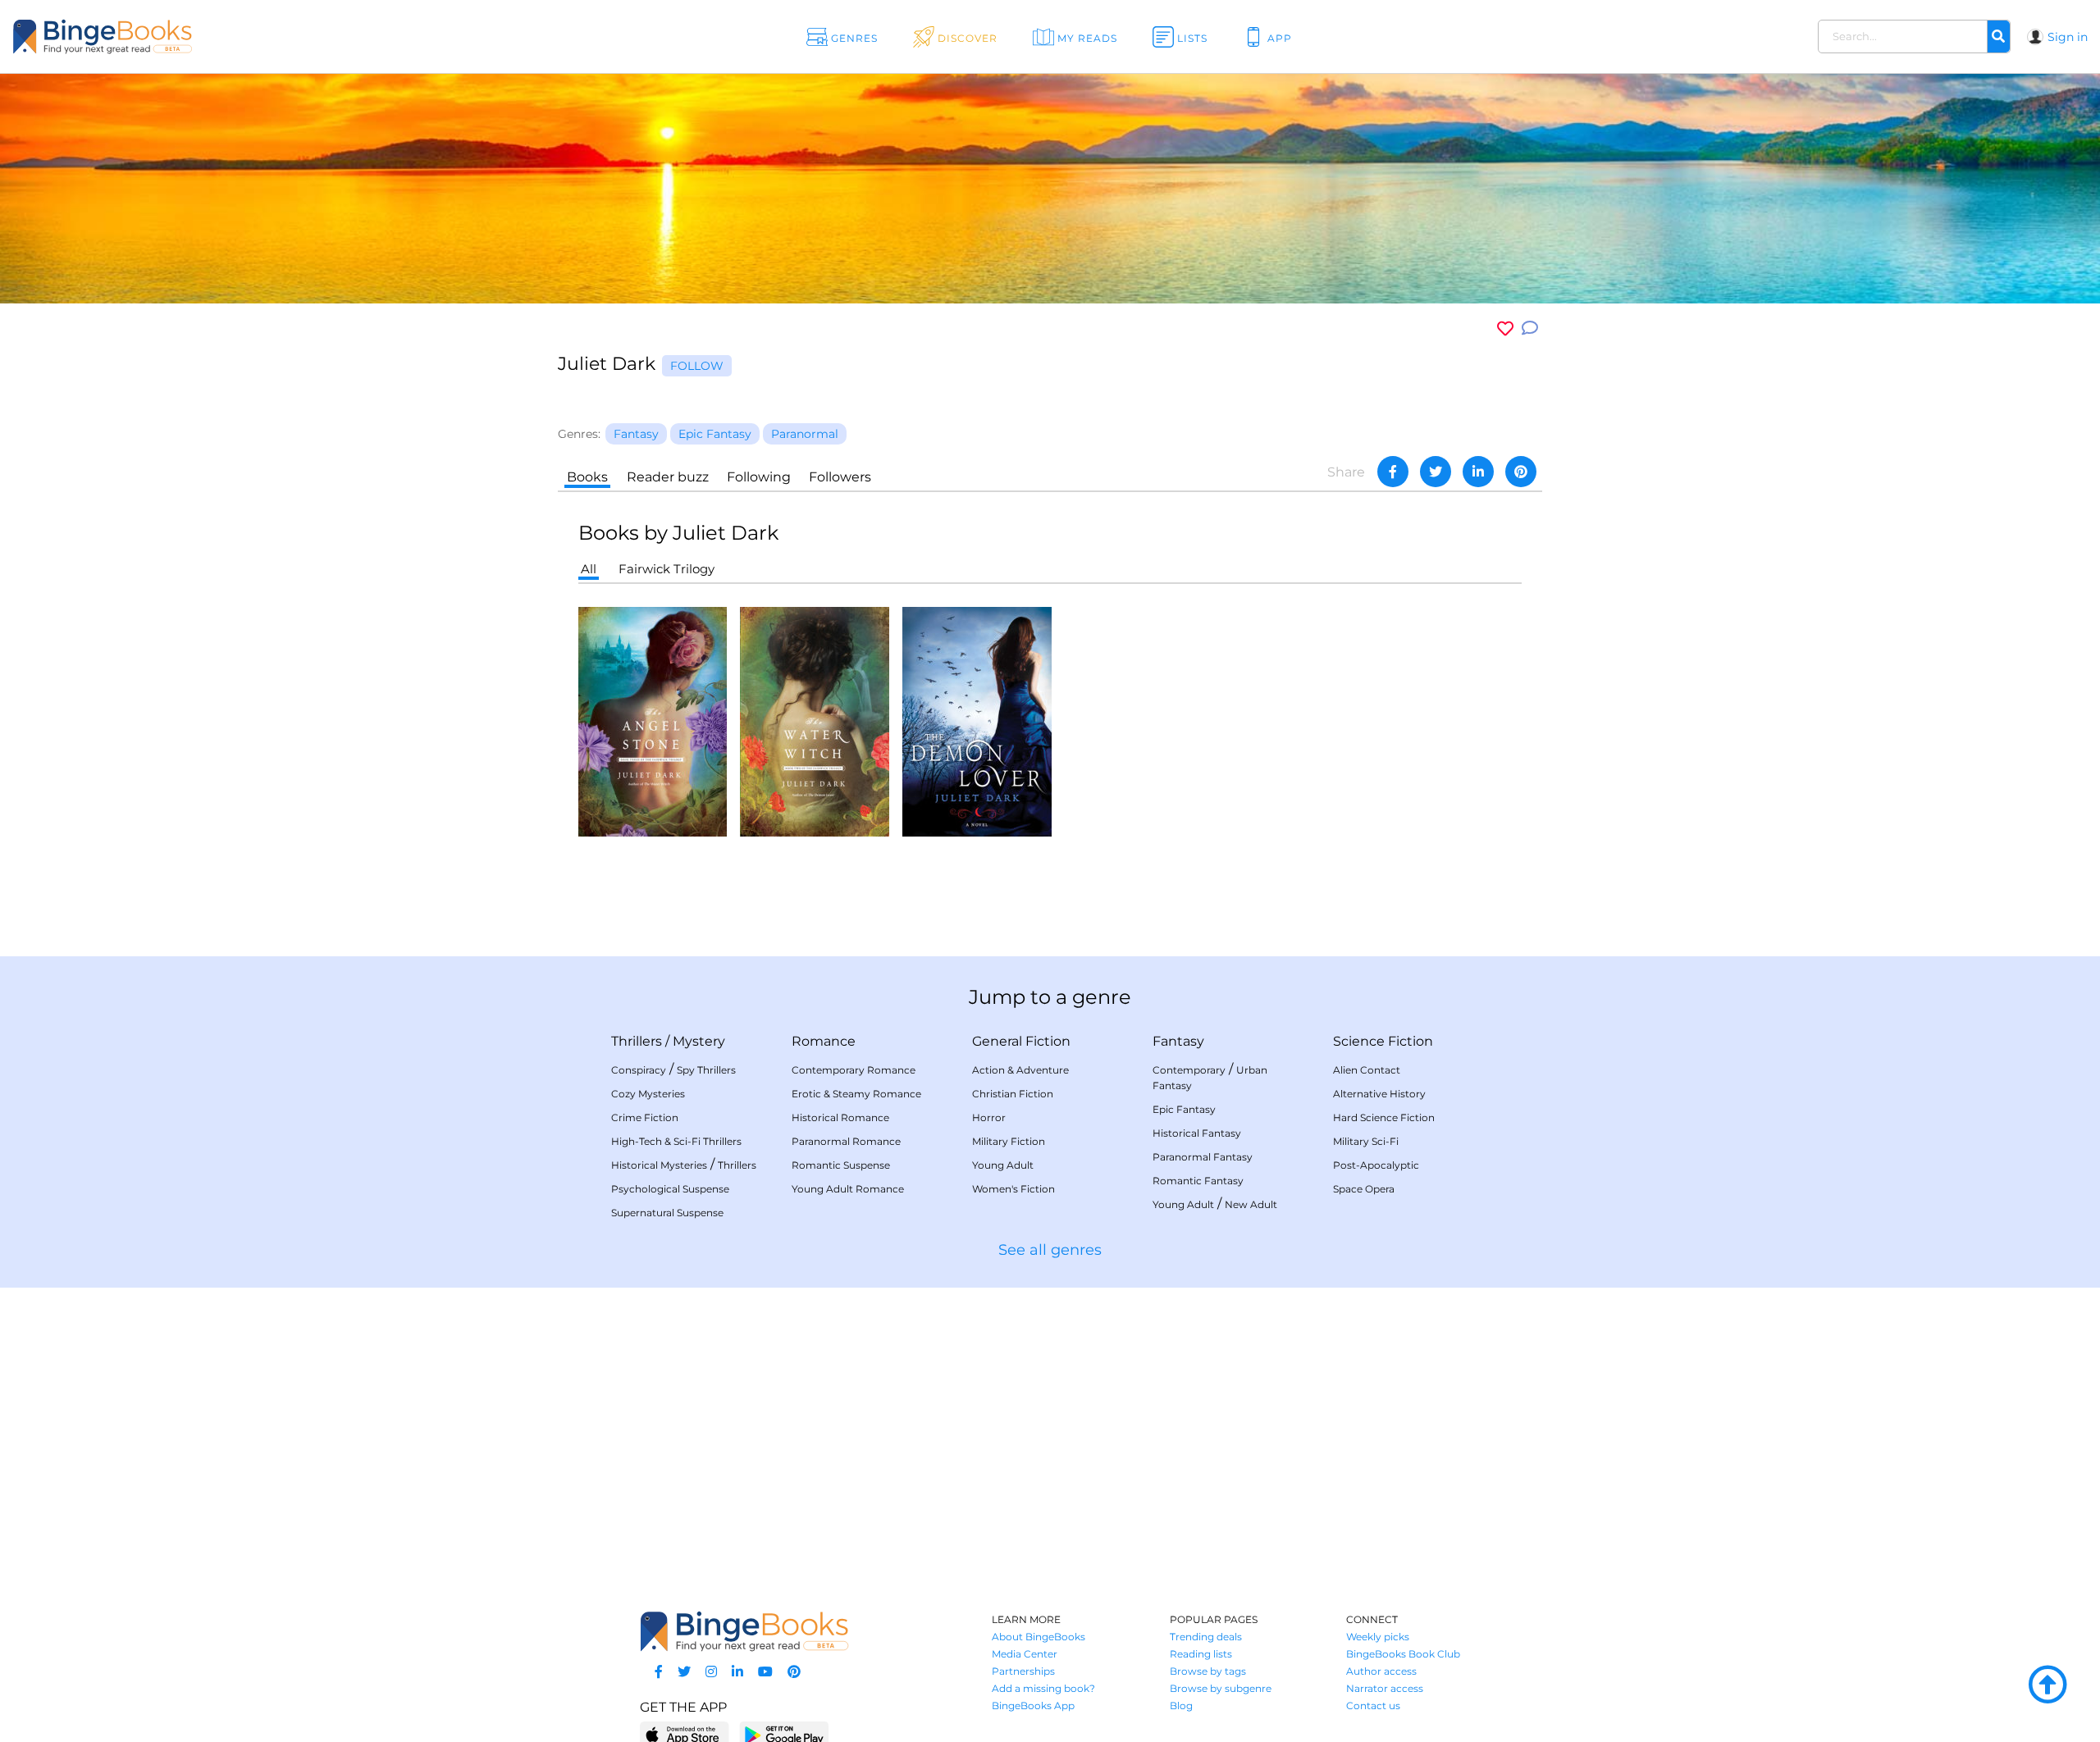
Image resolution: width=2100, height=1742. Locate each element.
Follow (697, 366)
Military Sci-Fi (1366, 1141)
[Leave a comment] (1530, 328)
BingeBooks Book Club (1403, 1654)
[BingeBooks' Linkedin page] (737, 1672)
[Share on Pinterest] (1521, 472)
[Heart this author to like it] (1505, 328)
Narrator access (1385, 1688)
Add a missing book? (1043, 1688)
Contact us (1373, 1706)
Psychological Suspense (670, 1189)
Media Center (1025, 1654)
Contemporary (1189, 1070)
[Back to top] (2047, 1685)
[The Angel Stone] (653, 721)
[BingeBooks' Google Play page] (784, 1734)
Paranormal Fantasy (1203, 1157)
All (589, 569)
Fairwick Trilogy (667, 569)
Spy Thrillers (706, 1070)
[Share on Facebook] (1393, 472)
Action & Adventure (1020, 1070)
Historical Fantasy (1197, 1133)
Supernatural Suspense (667, 1213)
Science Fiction (1383, 1041)
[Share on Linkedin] (1478, 472)
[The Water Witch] (815, 721)
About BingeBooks (1039, 1637)
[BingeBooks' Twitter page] (684, 1672)
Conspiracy (639, 1070)
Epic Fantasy (1184, 1109)
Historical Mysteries (659, 1165)
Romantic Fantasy (1198, 1181)
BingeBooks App (1033, 1706)
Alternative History (1379, 1094)
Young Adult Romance (848, 1189)
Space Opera (1364, 1189)
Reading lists (1201, 1654)
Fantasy (1178, 1041)
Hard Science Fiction (1384, 1117)
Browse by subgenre (1221, 1688)
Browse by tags (1208, 1671)
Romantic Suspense (841, 1165)
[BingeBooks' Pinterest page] (794, 1672)
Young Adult (1003, 1165)
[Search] (1998, 37)
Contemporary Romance (854, 1070)
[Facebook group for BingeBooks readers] (659, 1672)
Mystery (699, 1041)
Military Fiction (1009, 1141)
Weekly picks (1378, 1637)
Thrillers (637, 1041)
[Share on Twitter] (1436, 472)
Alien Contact (1367, 1070)
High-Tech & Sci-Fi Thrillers (676, 1141)
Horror (989, 1117)
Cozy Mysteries (648, 1094)
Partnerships (1023, 1671)
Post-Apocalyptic (1376, 1165)
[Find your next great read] (206, 36)
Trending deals (1206, 1637)
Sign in (2068, 37)
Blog (1181, 1706)
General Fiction (1021, 1041)
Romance (824, 1041)
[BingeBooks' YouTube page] (765, 1672)
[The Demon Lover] (977, 721)
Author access (1381, 1671)
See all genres (1050, 1250)
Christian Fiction (1013, 1094)
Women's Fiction (1013, 1189)
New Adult (1251, 1204)
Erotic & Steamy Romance (856, 1094)
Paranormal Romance (846, 1141)
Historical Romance (840, 1117)
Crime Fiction (645, 1117)
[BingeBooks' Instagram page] (711, 1672)
